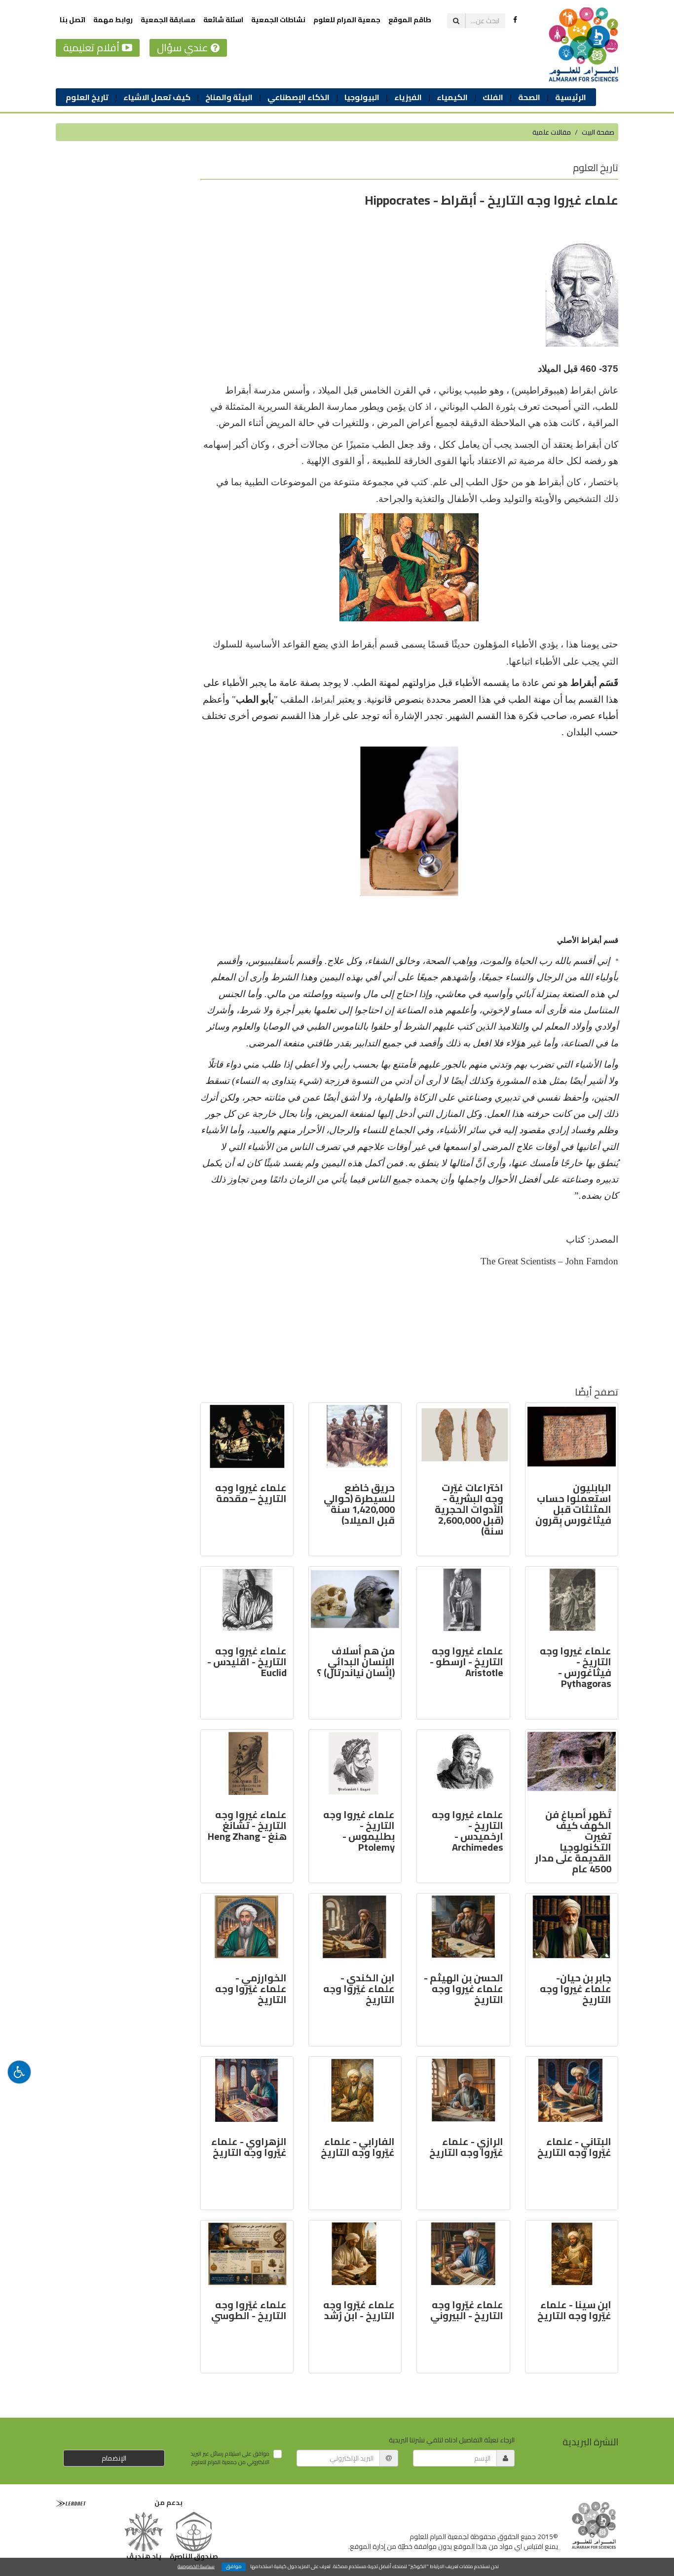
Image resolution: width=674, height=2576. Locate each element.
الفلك (493, 97)
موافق (234, 2567)
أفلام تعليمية (93, 48)
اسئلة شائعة (223, 20)
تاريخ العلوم (87, 97)
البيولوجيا (362, 97)
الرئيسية (571, 97)
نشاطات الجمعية (278, 20)
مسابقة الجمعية (168, 20)
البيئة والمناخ (229, 97)
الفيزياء (408, 97)
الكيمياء (452, 97)
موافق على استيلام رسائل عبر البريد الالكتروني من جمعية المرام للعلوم (230, 2458)
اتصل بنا (73, 20)
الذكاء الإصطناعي (299, 97)
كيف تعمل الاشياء (157, 97)
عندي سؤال (184, 48)
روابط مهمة (113, 20)
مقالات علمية (552, 132)
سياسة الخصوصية (196, 2566)
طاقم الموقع (410, 20)
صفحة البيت (598, 132)
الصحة (529, 97)
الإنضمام (114, 2458)
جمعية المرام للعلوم (347, 20)
